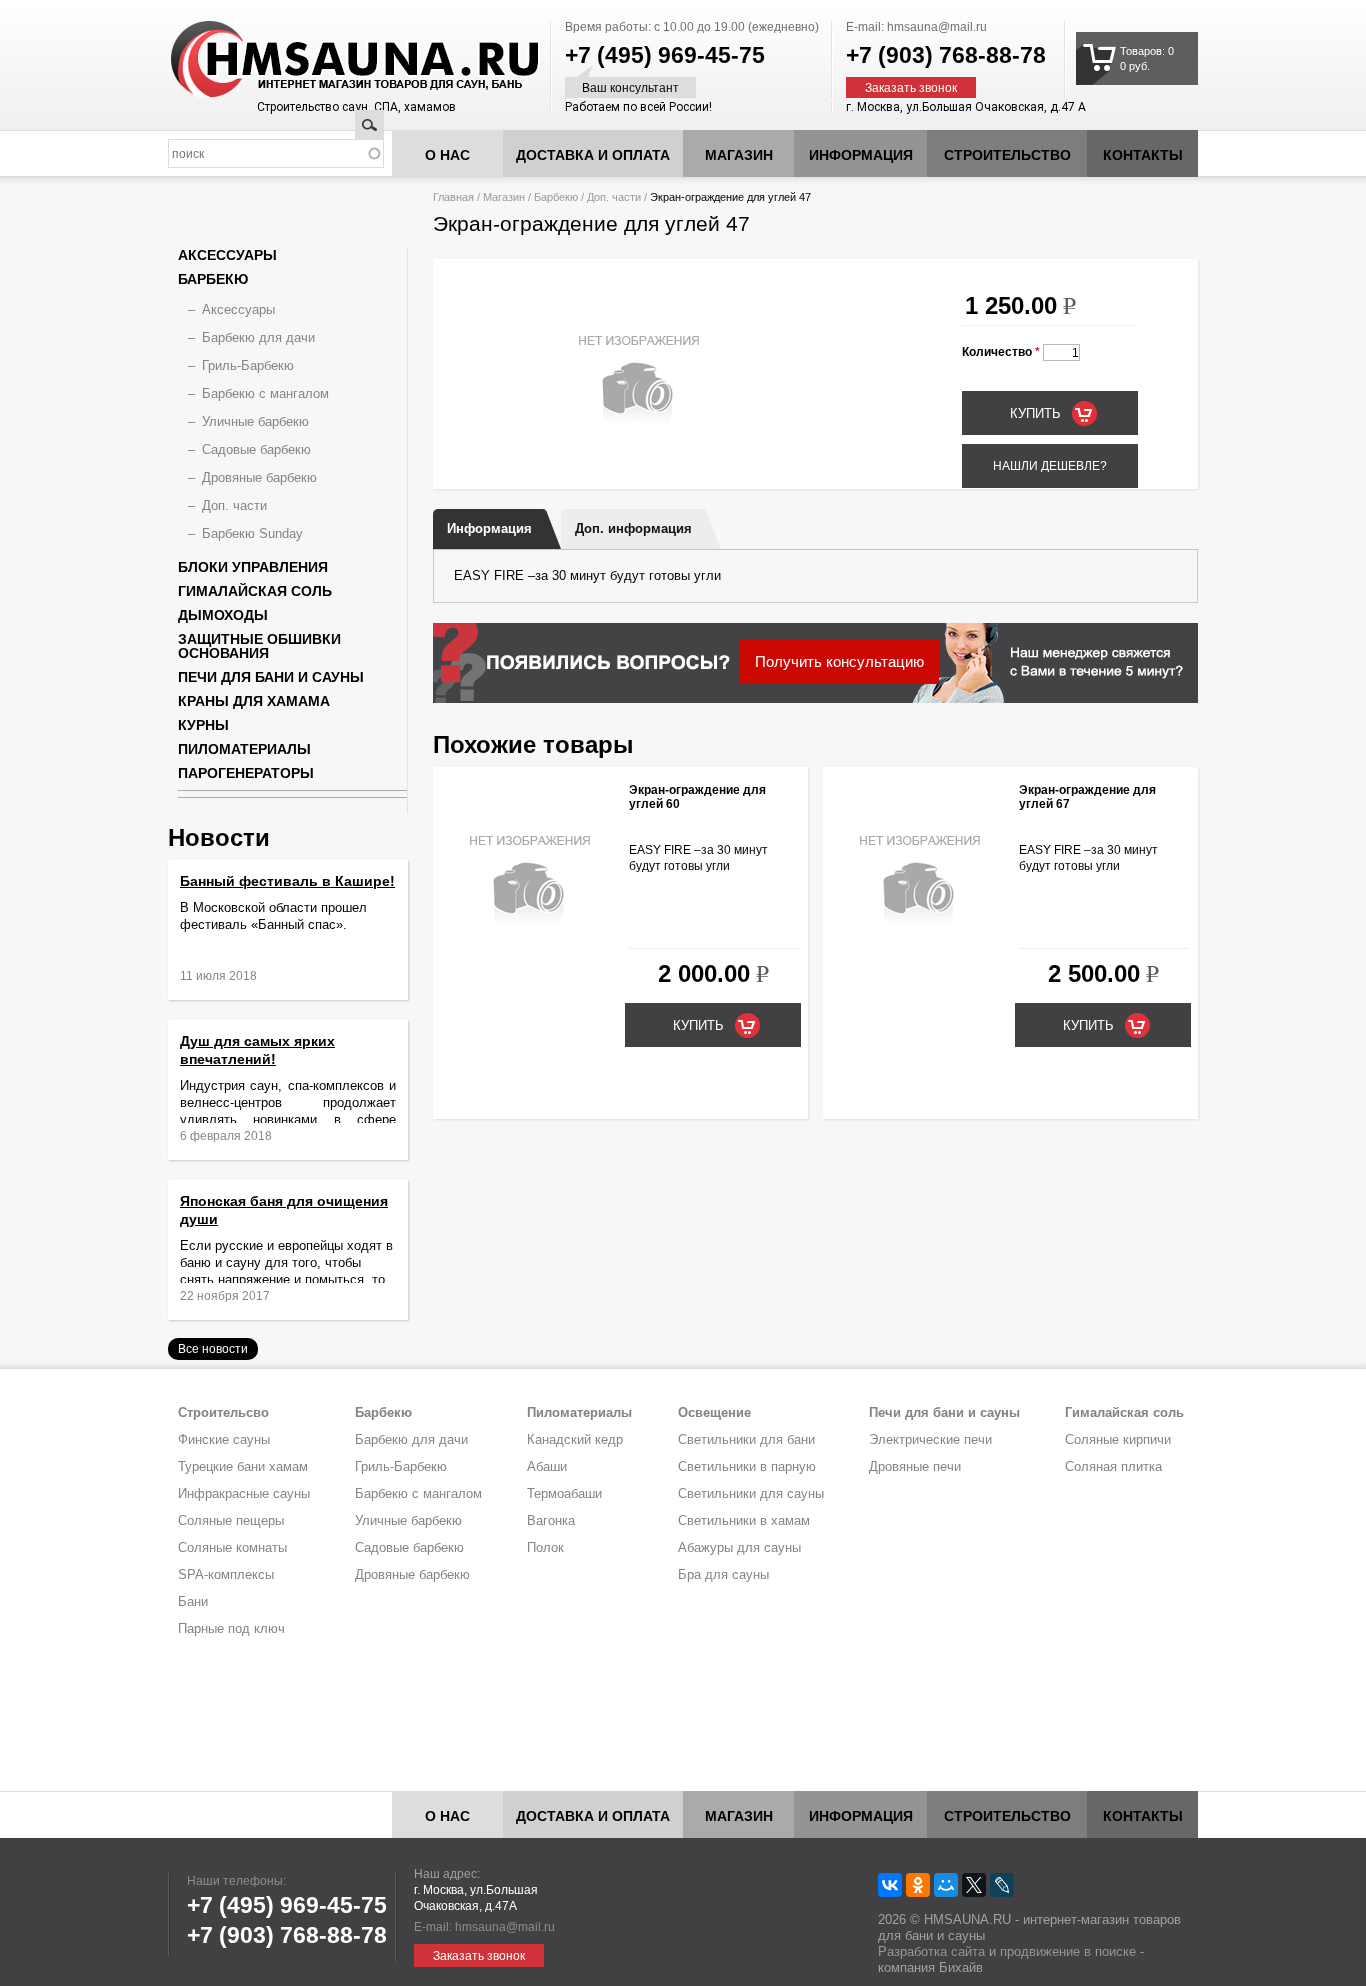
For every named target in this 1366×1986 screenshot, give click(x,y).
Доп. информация (633, 528)
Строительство (1007, 155)
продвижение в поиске (1068, 1951)
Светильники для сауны (751, 1493)
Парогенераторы (246, 773)
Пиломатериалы (244, 749)
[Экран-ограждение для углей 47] (638, 458)
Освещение (714, 1412)
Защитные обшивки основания (259, 646)
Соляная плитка (1113, 1466)
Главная (453, 197)
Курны (203, 725)
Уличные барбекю (255, 421)
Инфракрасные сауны (244, 1493)
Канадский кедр (575, 1439)
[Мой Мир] (946, 1885)
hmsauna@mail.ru (937, 27)
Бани (193, 1601)
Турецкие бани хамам (243, 1466)
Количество (1001, 352)
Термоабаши (564, 1493)
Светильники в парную (747, 1466)
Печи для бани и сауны (271, 677)
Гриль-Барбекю (248, 365)
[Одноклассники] (918, 1885)
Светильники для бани (746, 1439)
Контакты (1143, 155)
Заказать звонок (911, 88)
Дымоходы (223, 615)
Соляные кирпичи (1118, 1439)
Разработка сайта (931, 1951)
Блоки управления (253, 567)
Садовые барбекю (256, 449)
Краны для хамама (254, 701)
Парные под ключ (231, 1628)
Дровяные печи (915, 1466)
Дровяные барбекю (259, 477)
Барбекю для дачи (258, 337)
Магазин (739, 155)
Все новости (213, 1349)
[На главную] (317, 60)
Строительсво (223, 1412)
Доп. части (614, 197)
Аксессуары (227, 255)
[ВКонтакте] (890, 1885)
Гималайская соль (255, 591)
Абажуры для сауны (739, 1547)
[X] (974, 1885)
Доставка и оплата (593, 155)
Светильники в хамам (744, 1520)
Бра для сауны (723, 1574)
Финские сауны (224, 1439)
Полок (545, 1547)
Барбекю (556, 197)
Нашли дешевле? (1050, 466)
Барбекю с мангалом (265, 393)
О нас (447, 155)
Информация (489, 528)
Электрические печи (930, 1439)
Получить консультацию (839, 661)
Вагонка (551, 1520)
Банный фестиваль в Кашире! (287, 881)
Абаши (547, 1466)
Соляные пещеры (231, 1520)
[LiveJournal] (1002, 1885)
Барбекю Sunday (252, 533)
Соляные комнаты (232, 1547)
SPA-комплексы (226, 1574)
